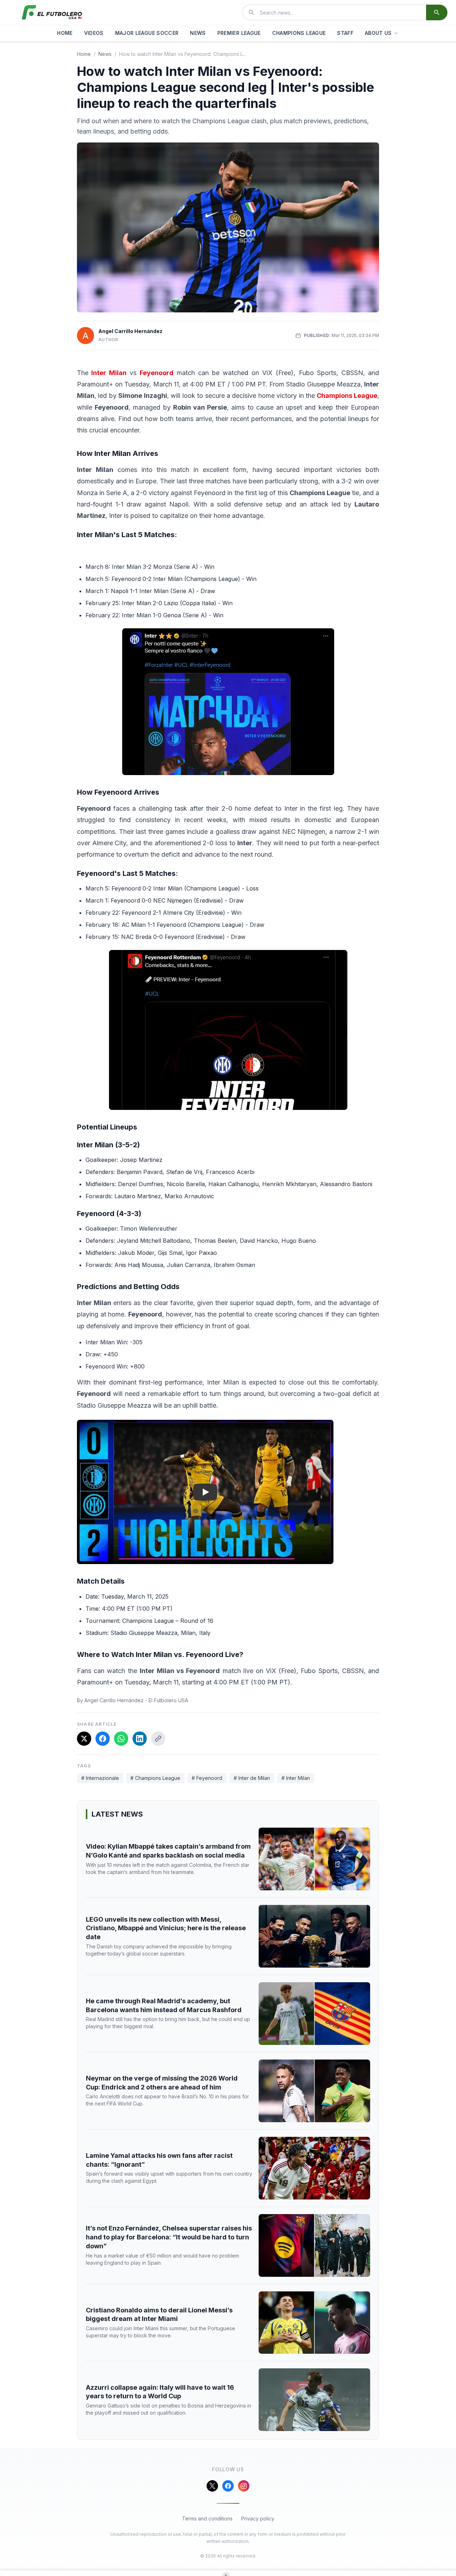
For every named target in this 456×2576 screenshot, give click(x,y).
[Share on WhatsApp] (121, 1739)
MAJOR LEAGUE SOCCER (147, 33)
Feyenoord (157, 373)
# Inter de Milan (252, 1778)
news (105, 54)
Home (84, 54)
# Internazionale (100, 1778)
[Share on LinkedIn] (140, 1739)
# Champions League (155, 1778)
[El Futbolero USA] (52, 12)
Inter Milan (109, 373)
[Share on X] (84, 1739)
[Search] (437, 12)
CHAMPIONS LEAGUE (299, 33)
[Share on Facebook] (103, 1739)
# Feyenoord (207, 1778)
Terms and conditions (207, 2518)
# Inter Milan (296, 1778)
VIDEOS (94, 33)
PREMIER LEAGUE (239, 33)
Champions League (347, 396)
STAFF (345, 33)
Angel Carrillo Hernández (130, 331)
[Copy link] (158, 1739)
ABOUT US (378, 33)
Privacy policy (258, 2518)
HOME (65, 33)
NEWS (198, 33)
